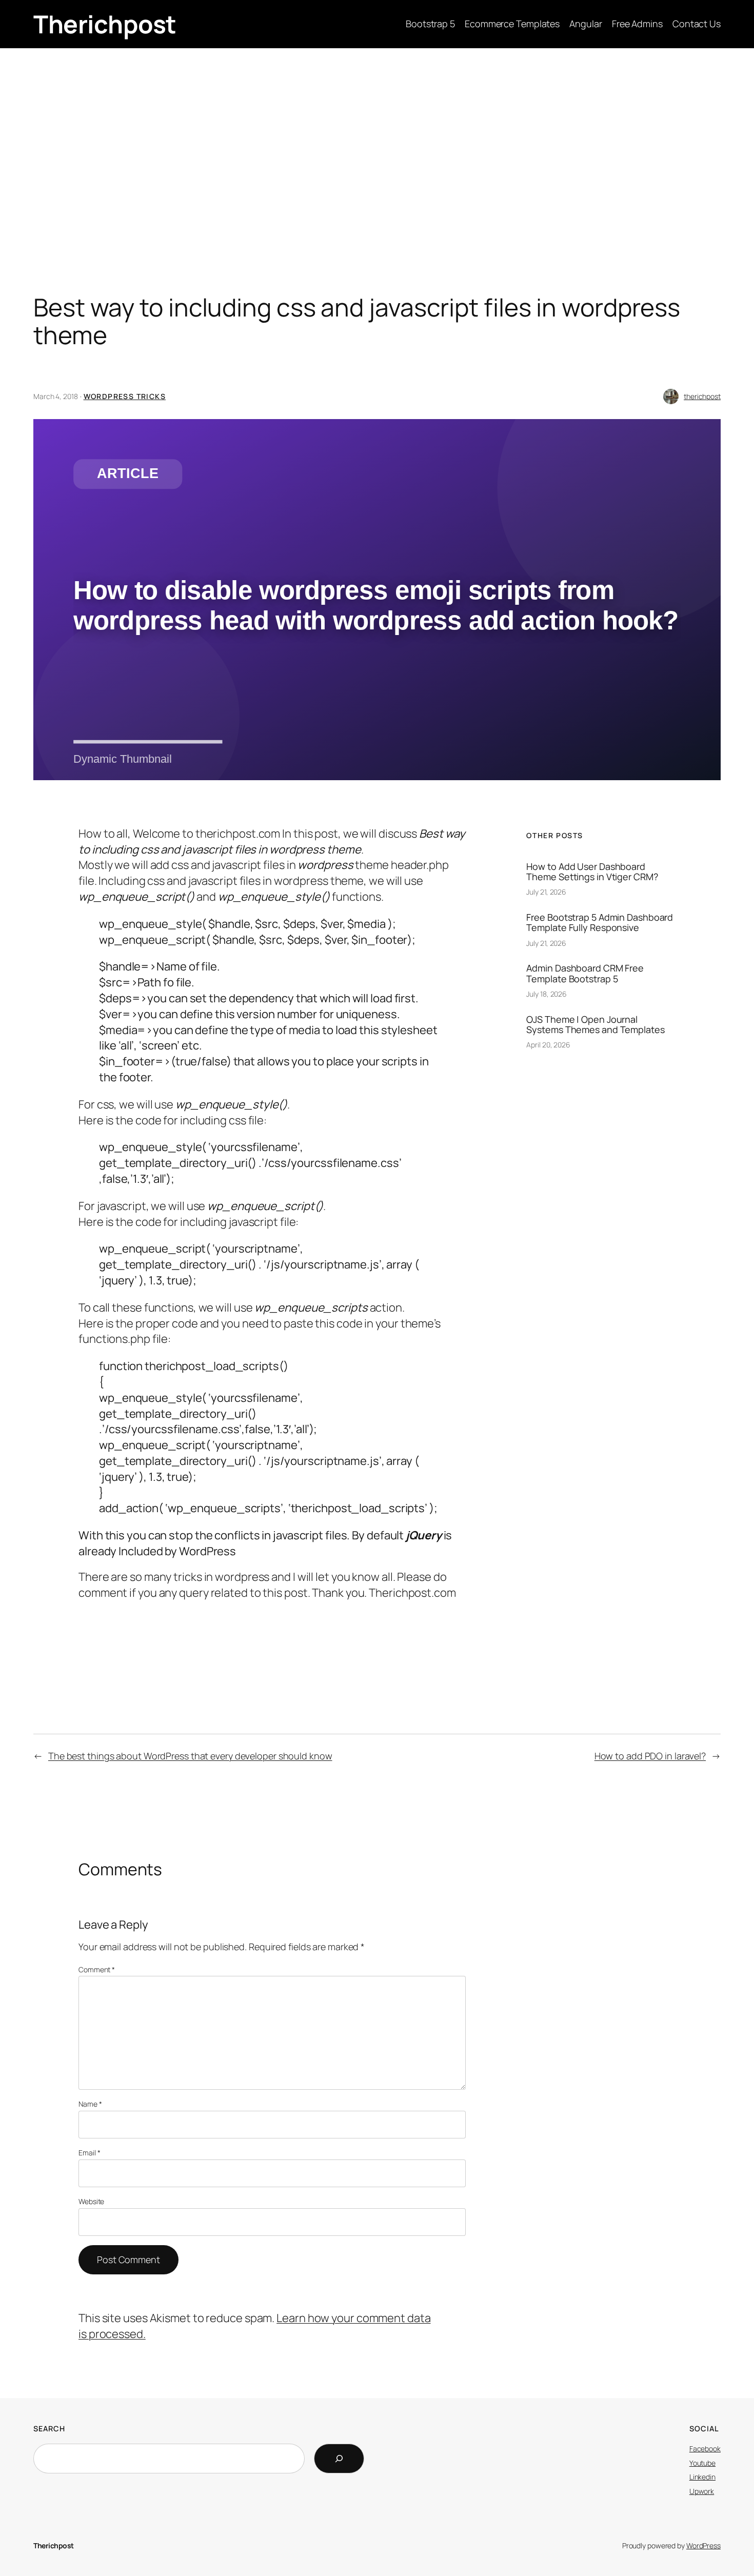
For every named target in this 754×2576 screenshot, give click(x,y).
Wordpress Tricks (125, 396)
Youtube (702, 2463)
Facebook (705, 2449)
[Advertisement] (377, 130)
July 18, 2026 (547, 994)
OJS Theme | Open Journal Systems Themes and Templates (595, 1025)
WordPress (703, 2545)
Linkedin (702, 2477)
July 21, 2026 (546, 892)
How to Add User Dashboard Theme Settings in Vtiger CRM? (592, 872)
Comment (97, 1969)
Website (91, 2201)
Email (89, 2153)
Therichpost (105, 24)
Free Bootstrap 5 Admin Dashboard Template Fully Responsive (600, 923)
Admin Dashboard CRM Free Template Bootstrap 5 (585, 973)
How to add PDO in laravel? (650, 1756)
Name (90, 2104)
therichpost (702, 396)
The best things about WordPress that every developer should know (190, 1756)
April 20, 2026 (548, 1045)
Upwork (702, 2491)
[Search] (339, 2459)
